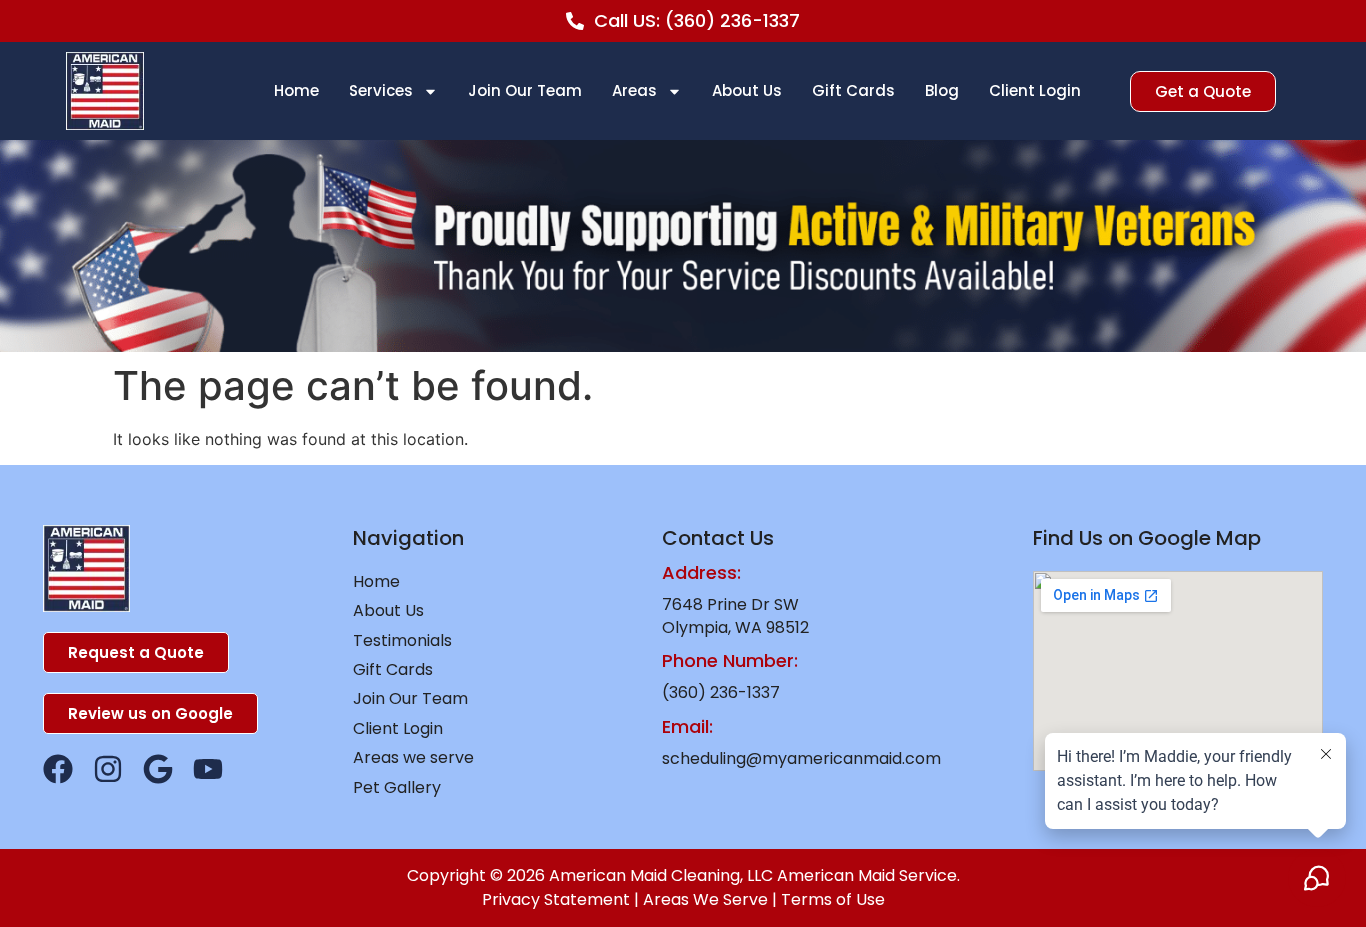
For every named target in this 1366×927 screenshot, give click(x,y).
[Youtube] (208, 769)
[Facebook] (58, 769)
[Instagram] (108, 769)
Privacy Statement (556, 899)
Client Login (1035, 90)
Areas (634, 90)
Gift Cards (853, 90)
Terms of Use (833, 899)
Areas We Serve (705, 899)
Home (296, 90)
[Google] (158, 769)
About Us (747, 90)
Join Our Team (525, 90)
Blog (942, 90)
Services (381, 90)
